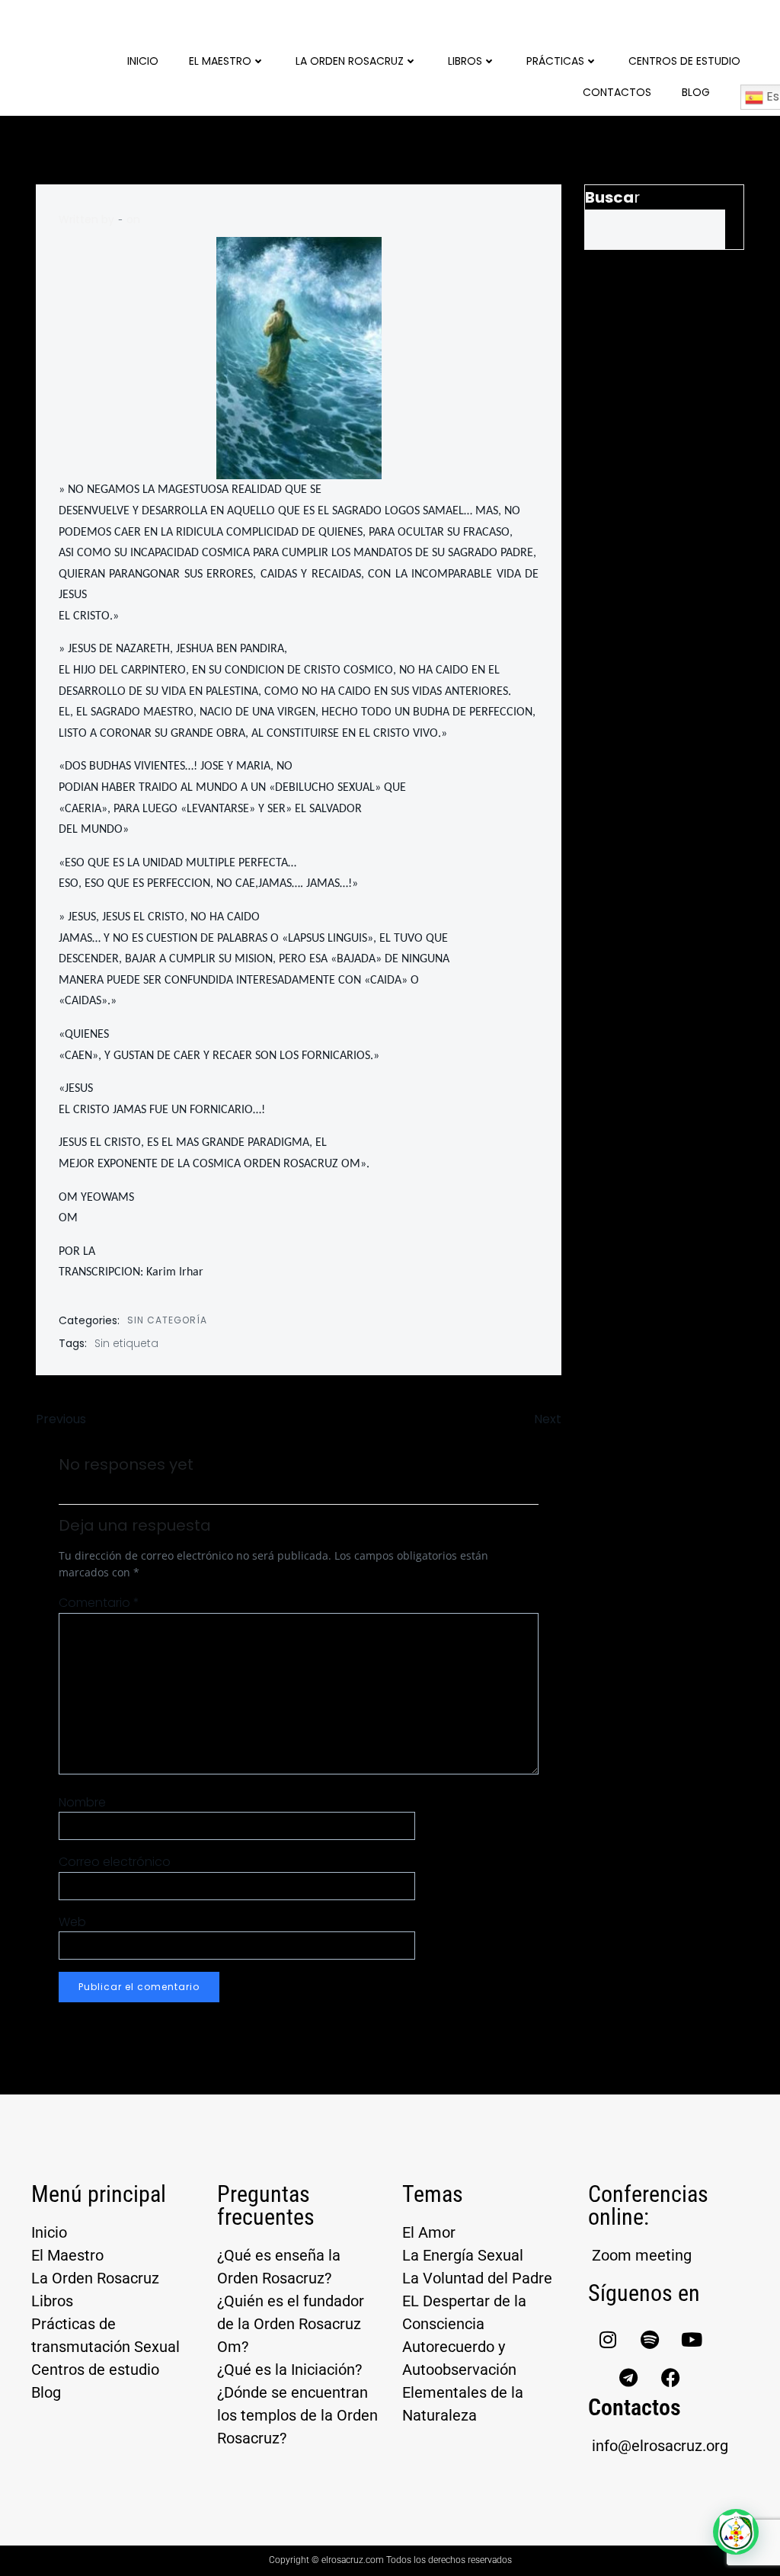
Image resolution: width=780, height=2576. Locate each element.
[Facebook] (670, 2377)
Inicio (143, 61)
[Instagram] (608, 2339)
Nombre (82, 1802)
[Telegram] (628, 2377)
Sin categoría (167, 1320)
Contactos (617, 92)
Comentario (99, 1603)
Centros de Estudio (684, 61)
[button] (736, 2532)
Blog (696, 92)
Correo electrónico (115, 1862)
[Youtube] (692, 2339)
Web (72, 1922)
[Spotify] (650, 2339)
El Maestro (220, 61)
